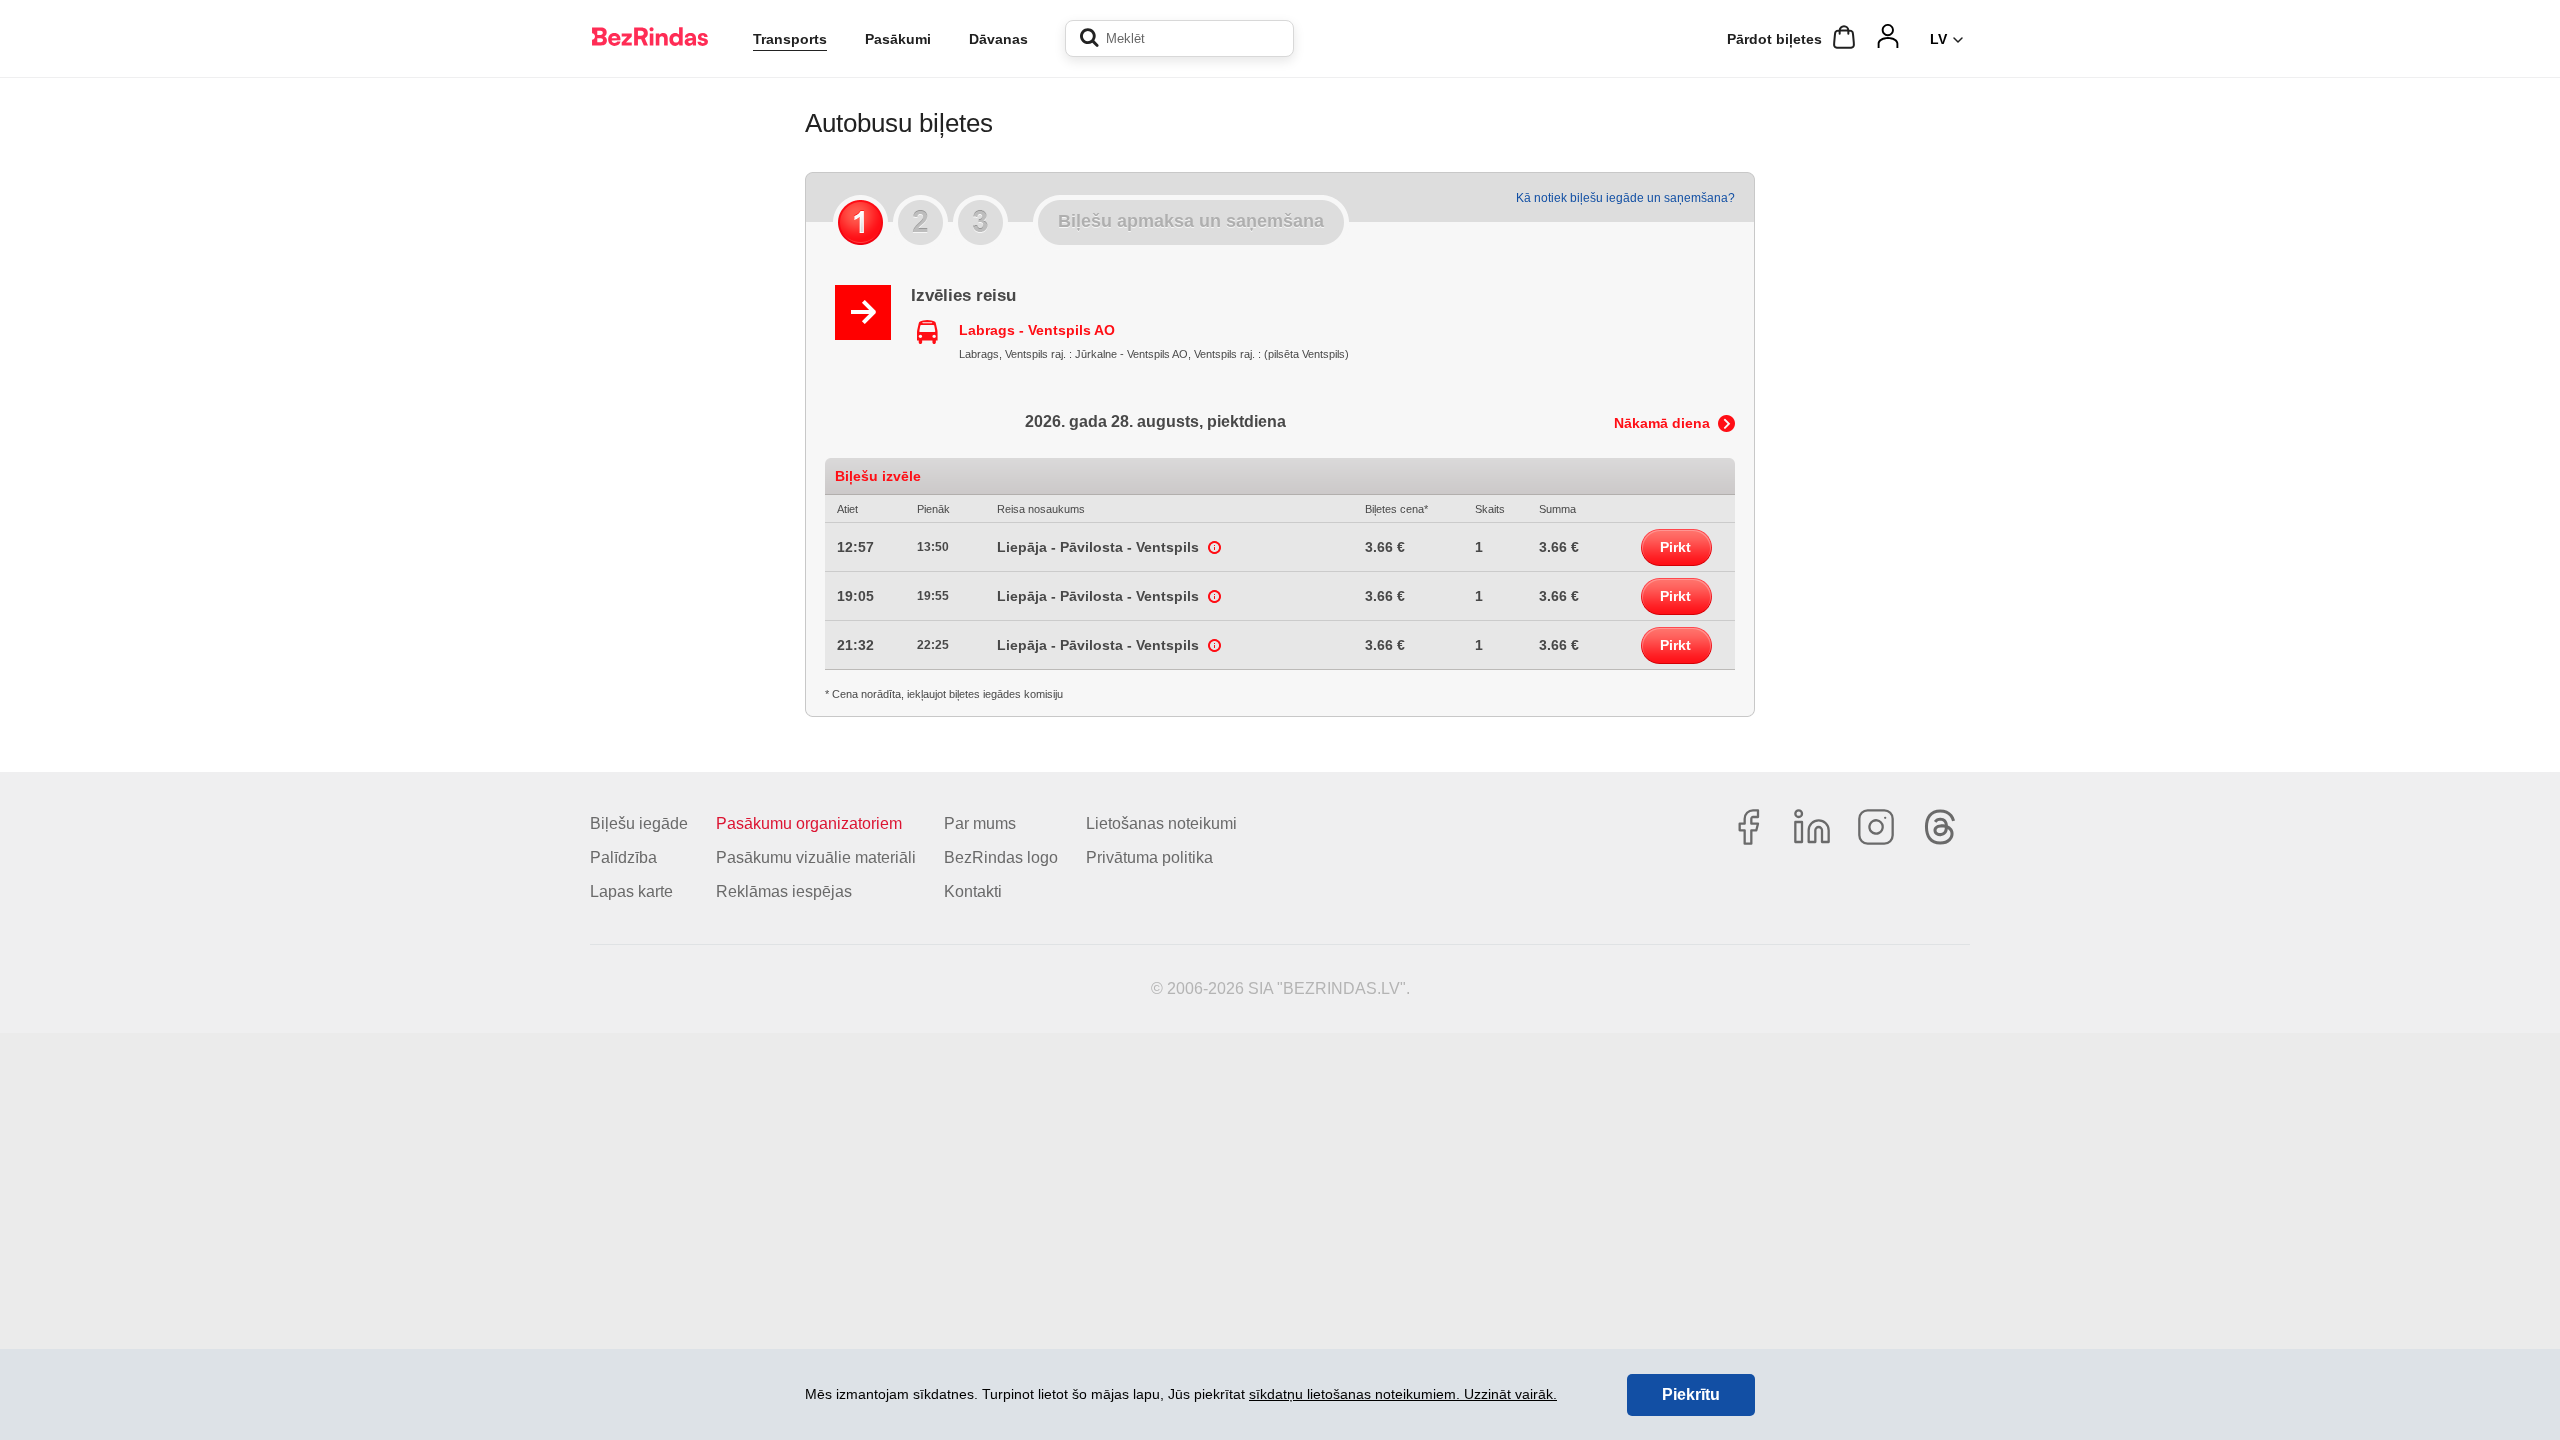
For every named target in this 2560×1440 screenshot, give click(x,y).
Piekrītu (1691, 1394)
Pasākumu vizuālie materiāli (816, 857)
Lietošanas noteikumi (1161, 823)
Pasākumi (898, 39)
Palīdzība (623, 857)
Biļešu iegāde (639, 823)
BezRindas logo (1001, 857)
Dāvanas (998, 39)
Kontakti (973, 891)
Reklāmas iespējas (784, 891)
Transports (790, 39)
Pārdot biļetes (1774, 39)
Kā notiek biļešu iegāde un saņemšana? (1625, 198)
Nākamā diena (1662, 423)
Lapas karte (631, 891)
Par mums (980, 823)
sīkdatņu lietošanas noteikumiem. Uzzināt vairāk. (1403, 1394)
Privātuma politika (1149, 857)
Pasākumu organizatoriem (809, 823)
